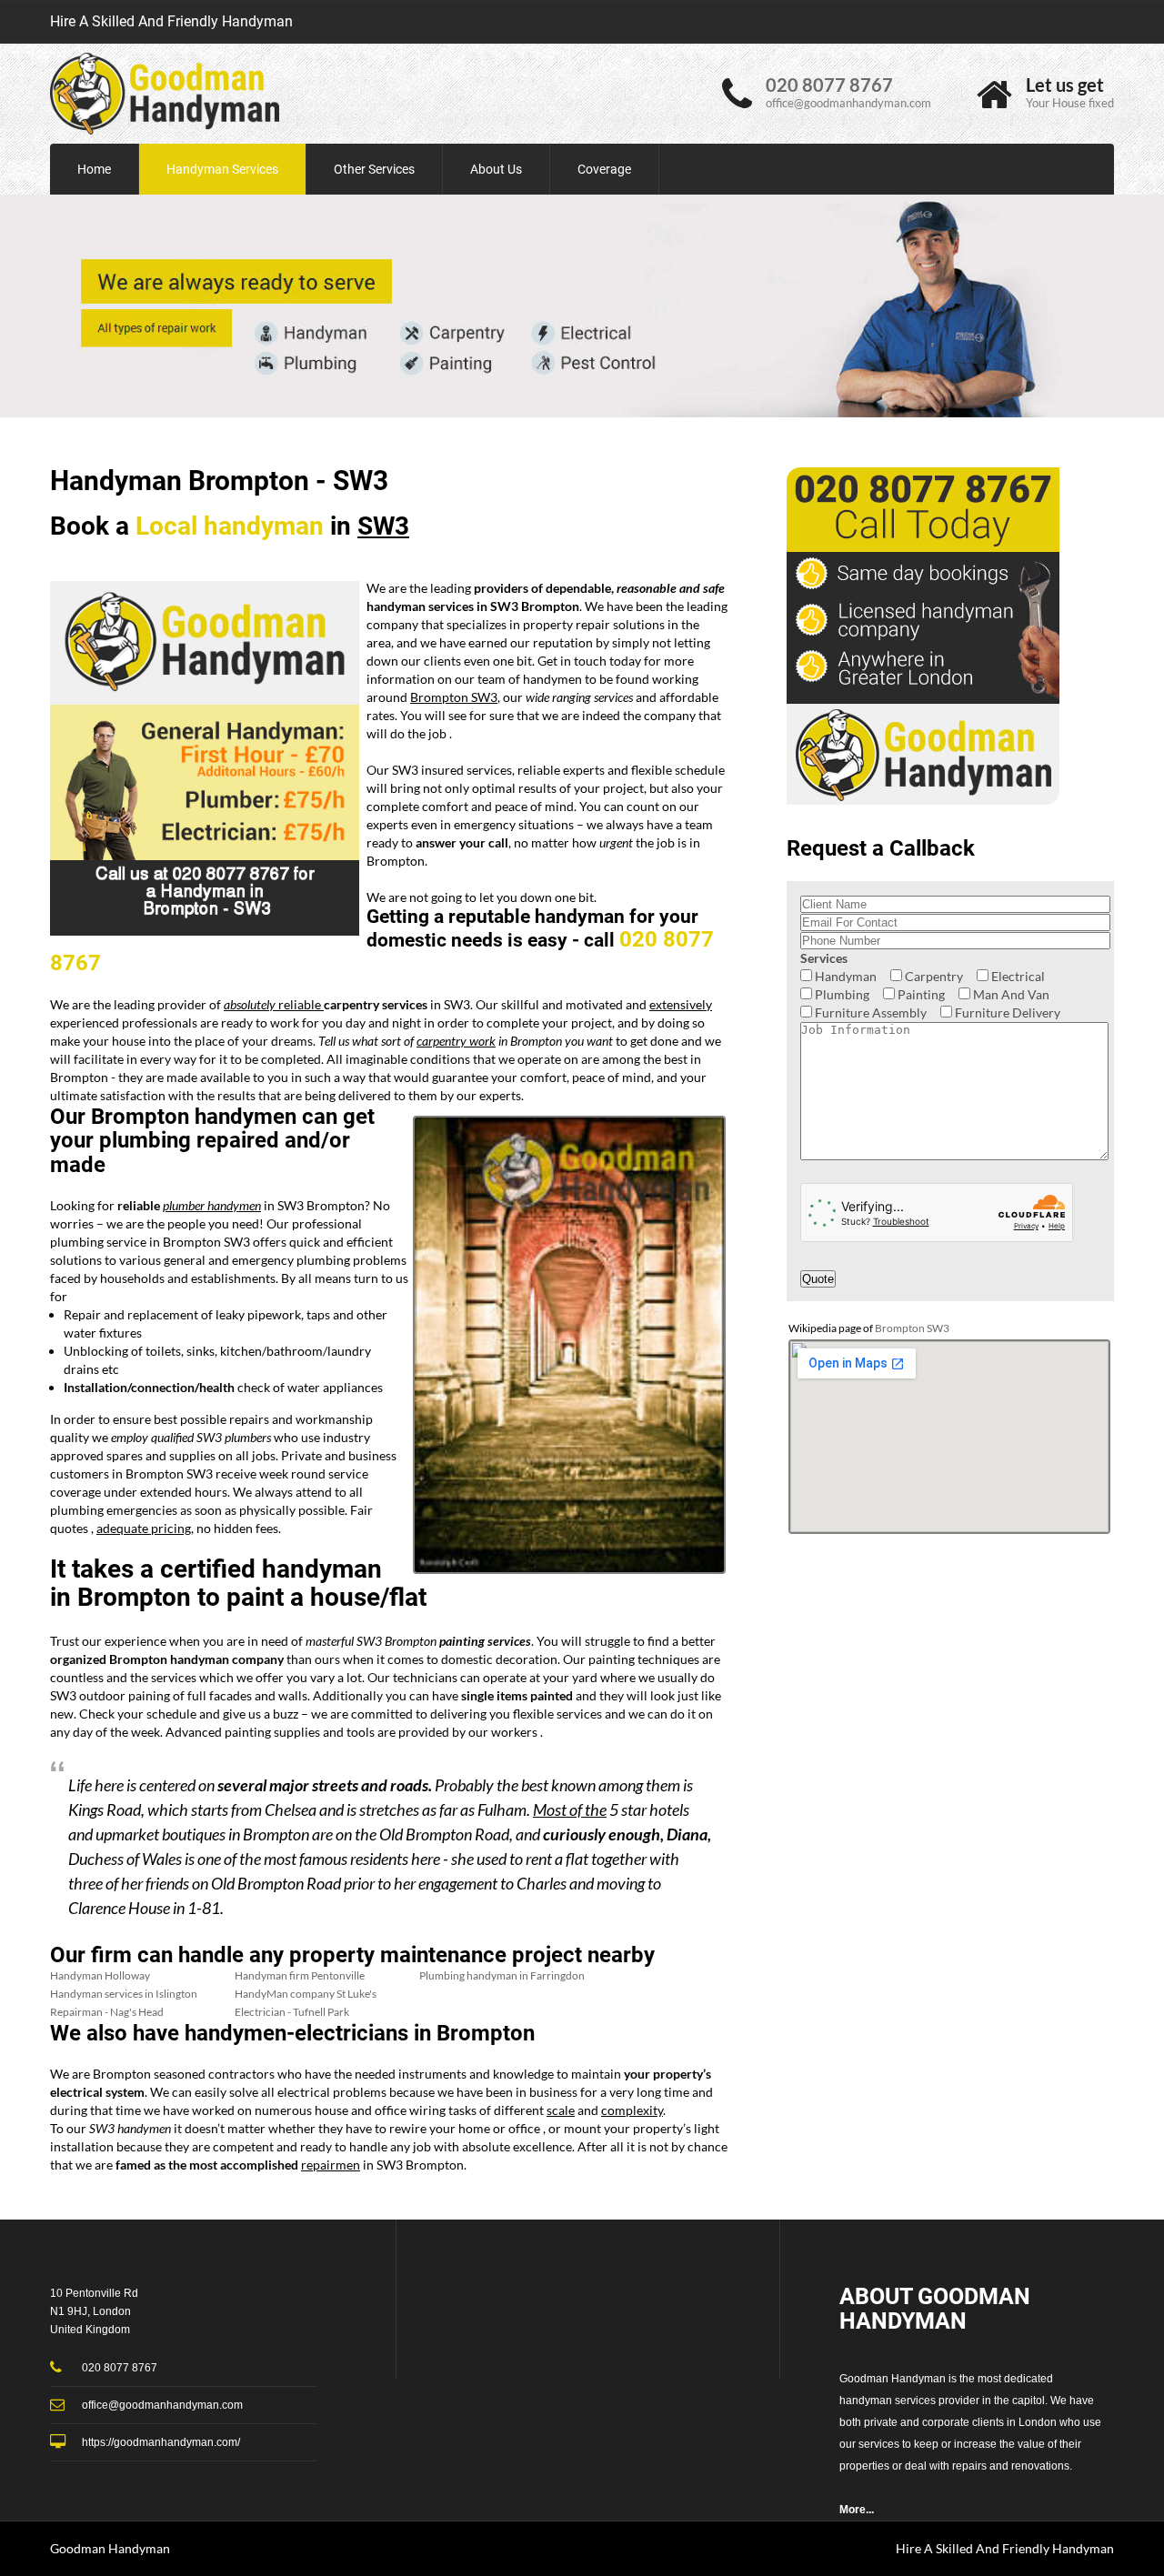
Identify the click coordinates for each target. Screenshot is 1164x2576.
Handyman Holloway (100, 1975)
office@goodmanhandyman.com (848, 103)
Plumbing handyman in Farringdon (502, 1975)
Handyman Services (222, 169)
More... (857, 2510)
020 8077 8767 (829, 85)
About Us (496, 169)
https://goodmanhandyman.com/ (161, 2442)
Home (94, 169)
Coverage (604, 169)
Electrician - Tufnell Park (292, 2012)
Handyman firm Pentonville (300, 1975)
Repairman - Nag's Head (107, 2012)
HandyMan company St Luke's (306, 1994)
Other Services (374, 169)
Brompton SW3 (912, 1328)
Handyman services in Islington (124, 1994)
